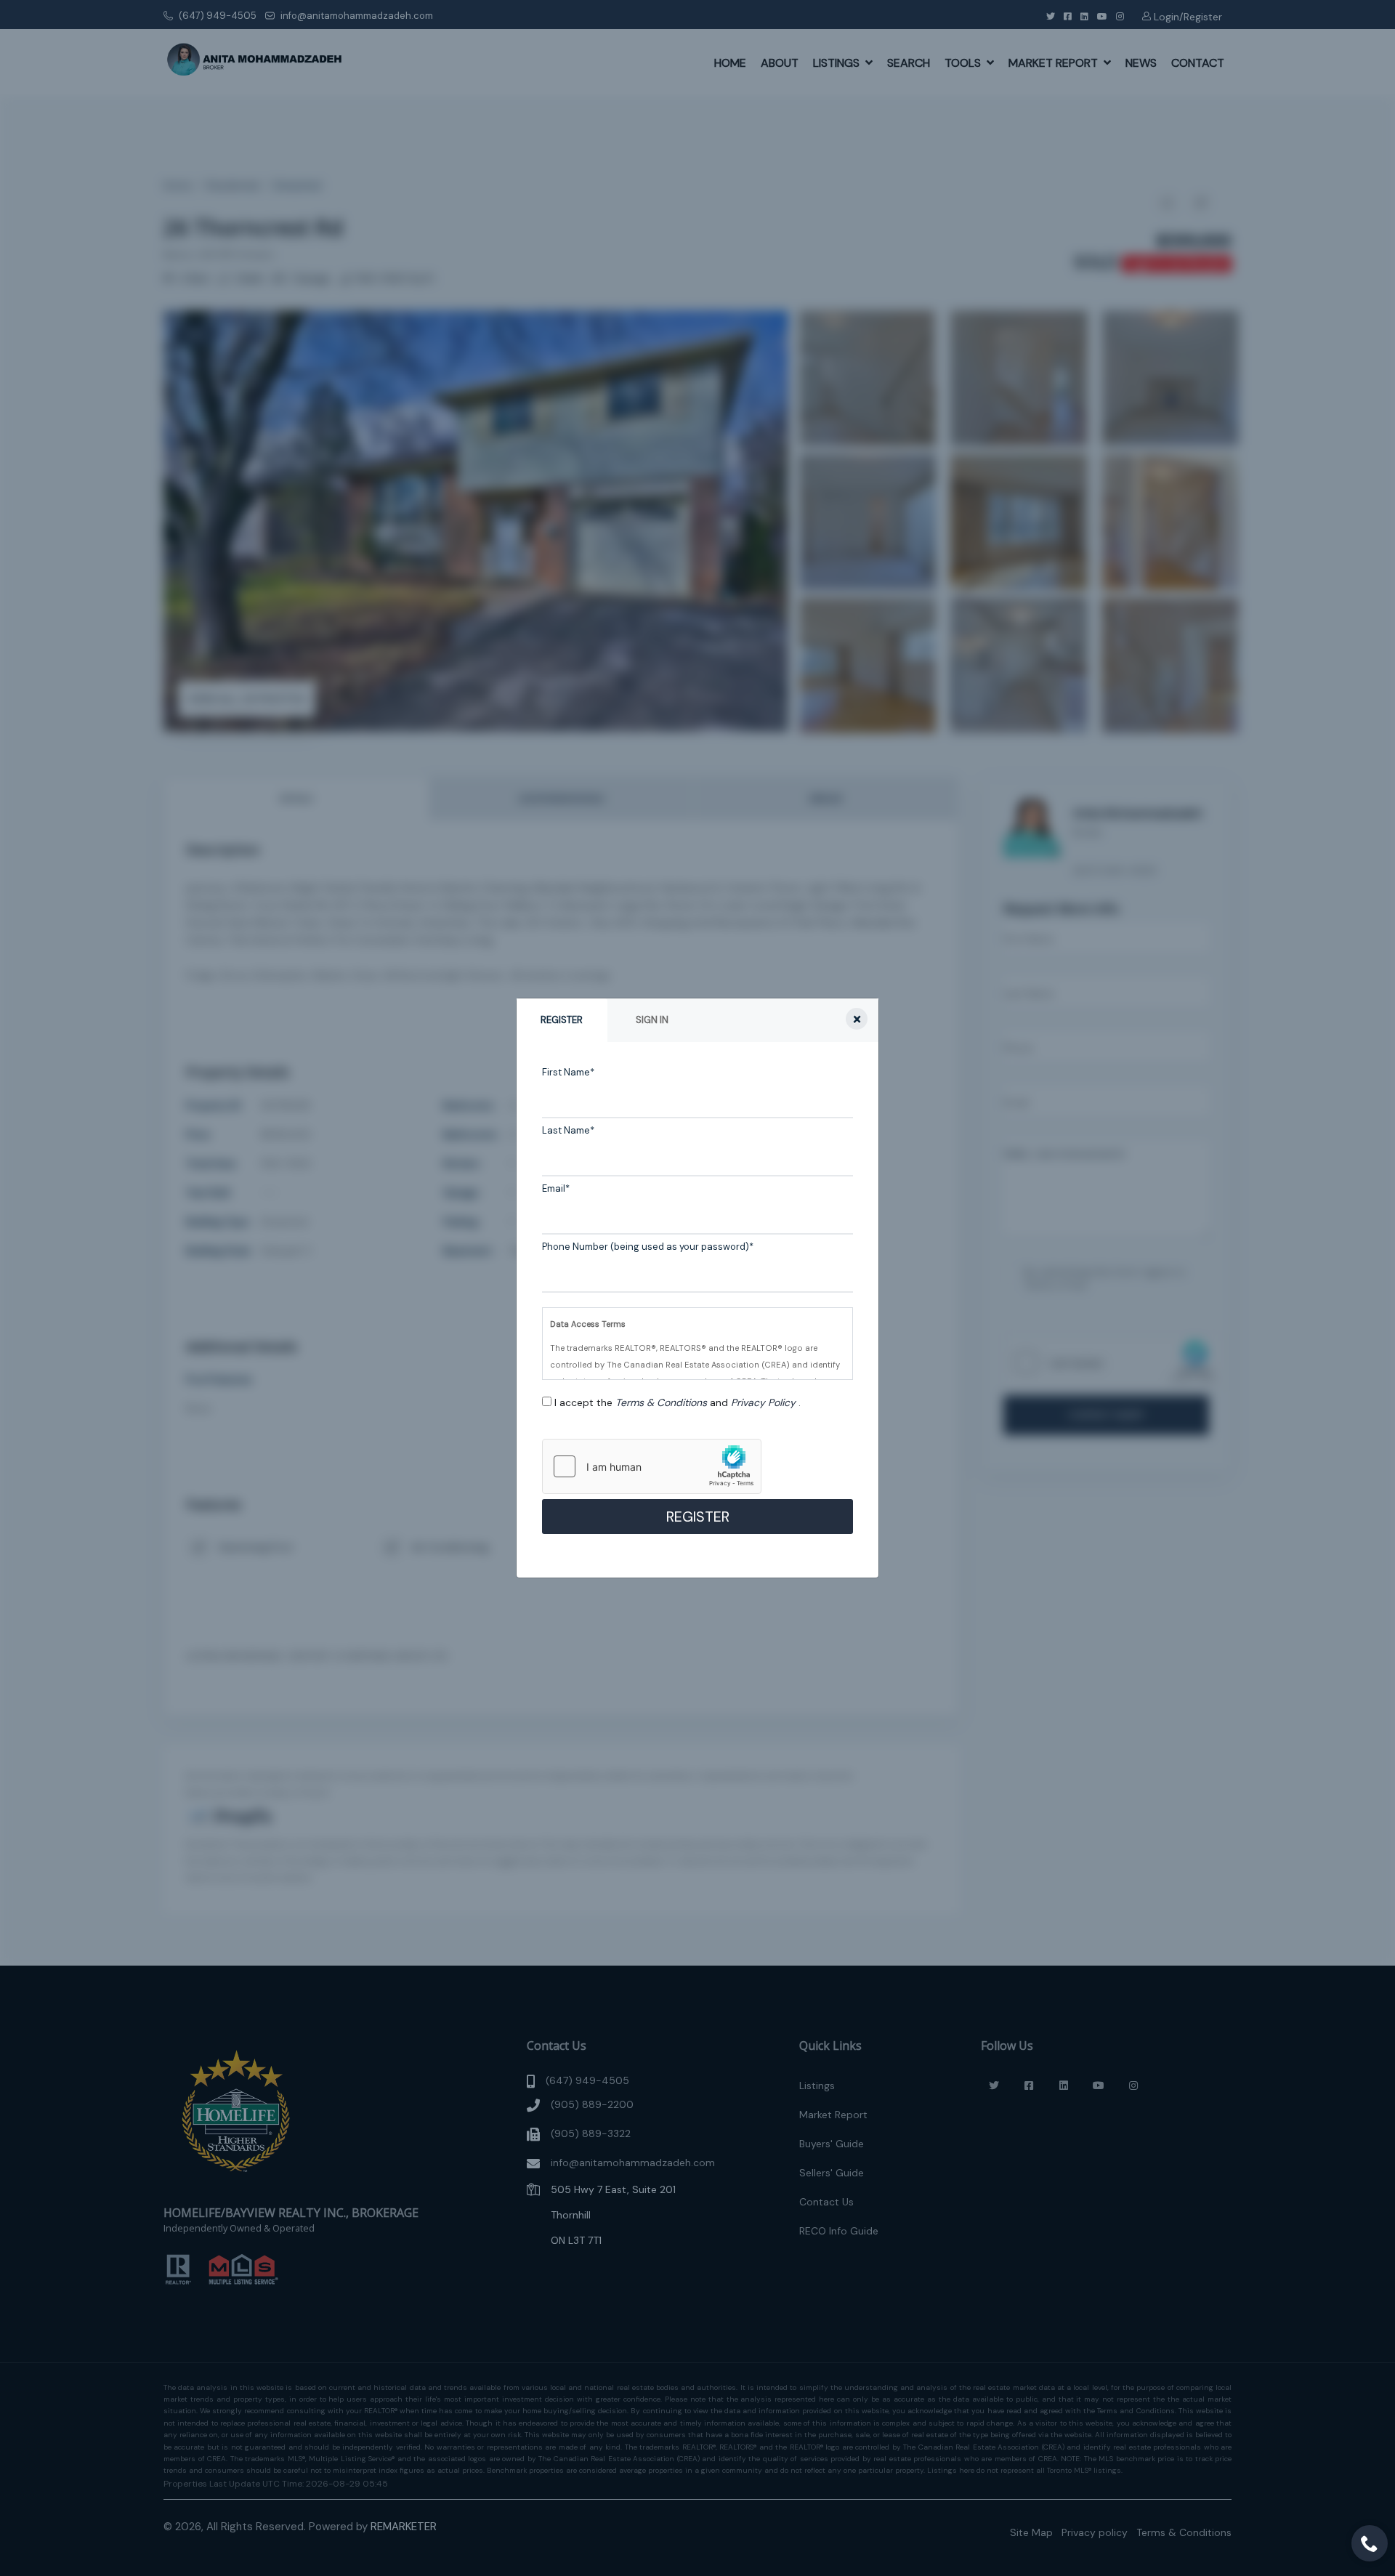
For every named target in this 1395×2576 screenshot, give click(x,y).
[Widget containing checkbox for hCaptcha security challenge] (652, 1466)
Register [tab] (562, 1020)
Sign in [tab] (652, 1020)
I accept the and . (678, 1402)
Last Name (568, 1130)
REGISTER (698, 1517)
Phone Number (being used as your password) (648, 1247)
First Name (568, 1072)
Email (556, 1188)
